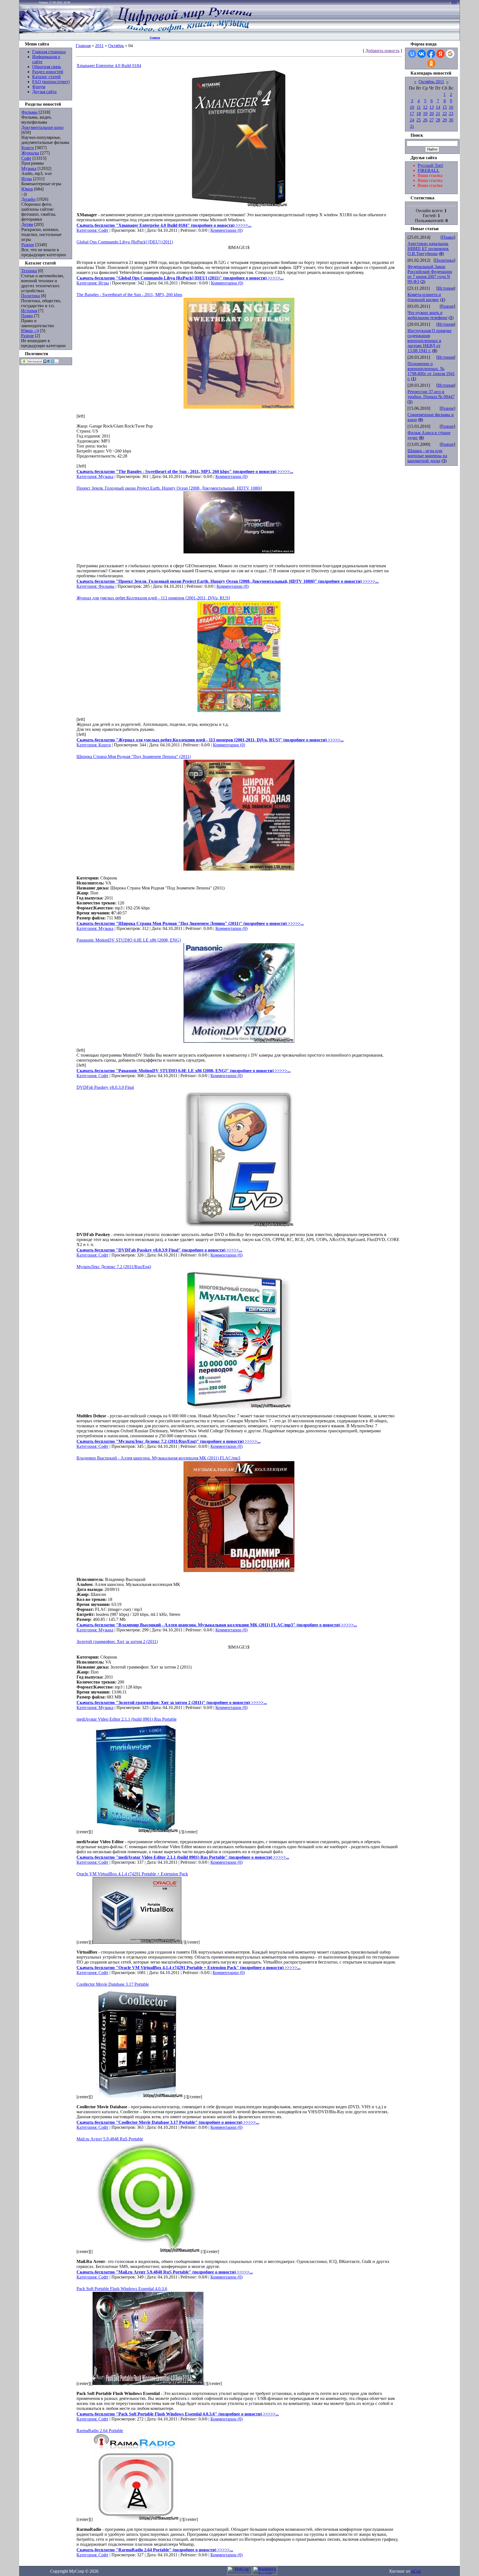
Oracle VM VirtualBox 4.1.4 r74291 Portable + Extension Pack (132, 1874)
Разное (28, 245)
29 (445, 120)
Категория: (87, 230)
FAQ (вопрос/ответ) (51, 82)
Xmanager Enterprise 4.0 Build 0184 (109, 66)
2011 (99, 46)
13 (432, 107)
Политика (30, 296)
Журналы (30, 153)
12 (425, 107)
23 (451, 114)
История (29, 311)
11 (419, 107)
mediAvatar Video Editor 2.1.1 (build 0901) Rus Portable (127, 1719)
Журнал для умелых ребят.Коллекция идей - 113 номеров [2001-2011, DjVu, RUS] (153, 598)
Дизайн (28, 199)
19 (425, 114)
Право (27, 316)
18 (419, 114)
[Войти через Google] (450, 54)
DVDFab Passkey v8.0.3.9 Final (105, 1087)
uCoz (416, 2571)
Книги (28, 148)
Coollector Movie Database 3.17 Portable (113, 1984)
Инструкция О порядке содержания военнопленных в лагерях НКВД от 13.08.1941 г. (430, 341)
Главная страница (49, 52)
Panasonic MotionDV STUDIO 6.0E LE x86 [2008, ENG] (129, 940)
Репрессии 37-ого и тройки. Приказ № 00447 (431, 394)
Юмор (27, 189)
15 (445, 107)
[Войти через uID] (412, 54)
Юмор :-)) (30, 331)
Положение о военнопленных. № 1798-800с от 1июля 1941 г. (431, 371)
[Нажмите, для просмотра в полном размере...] (239, 407)
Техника (29, 271)
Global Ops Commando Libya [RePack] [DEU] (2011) (125, 242)
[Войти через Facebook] (431, 54)
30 (451, 120)
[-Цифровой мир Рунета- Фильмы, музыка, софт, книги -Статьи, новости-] (184, 32)
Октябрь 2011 (431, 82)
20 (432, 114)
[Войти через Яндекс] (440, 54)
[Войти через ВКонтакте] (422, 54)
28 (438, 120)
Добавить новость (382, 51)
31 (412, 126)
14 (438, 107)
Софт (26, 158)
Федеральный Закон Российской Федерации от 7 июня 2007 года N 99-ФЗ (430, 274)
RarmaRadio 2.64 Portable (100, 2431)
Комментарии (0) (226, 230)
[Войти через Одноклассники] (431, 63)
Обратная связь (47, 67)
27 (432, 120)
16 (451, 107)
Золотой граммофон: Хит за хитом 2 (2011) (117, 1642)
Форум (39, 87)
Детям (27, 224)
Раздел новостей (48, 72)
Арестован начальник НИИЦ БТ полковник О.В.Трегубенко (428, 249)
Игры (27, 179)
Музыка (29, 168)
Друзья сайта (44, 92)
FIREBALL (429, 170)
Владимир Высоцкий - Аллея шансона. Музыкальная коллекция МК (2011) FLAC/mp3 (158, 1458)
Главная (155, 38)
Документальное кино (42, 127)
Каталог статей (46, 77)
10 (412, 107)
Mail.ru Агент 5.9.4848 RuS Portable (110, 2139)
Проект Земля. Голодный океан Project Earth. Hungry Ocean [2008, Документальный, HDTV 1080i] (169, 488)
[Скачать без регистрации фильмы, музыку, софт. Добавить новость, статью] (67, 32)
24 (412, 120)
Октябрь (116, 46)
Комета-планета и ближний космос (424, 297)
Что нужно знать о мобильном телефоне (427, 315)
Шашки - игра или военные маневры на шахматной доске (427, 456)
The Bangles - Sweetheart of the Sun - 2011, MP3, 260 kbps (129, 295)
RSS (454, 2)
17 (412, 114)
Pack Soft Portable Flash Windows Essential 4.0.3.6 (122, 2289)
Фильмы (29, 112)
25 (419, 120)
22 (445, 114)
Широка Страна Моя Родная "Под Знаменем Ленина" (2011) (134, 756)
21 (438, 114)
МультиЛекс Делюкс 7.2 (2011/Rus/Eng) (114, 1267)
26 (425, 120)
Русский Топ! (430, 165)
